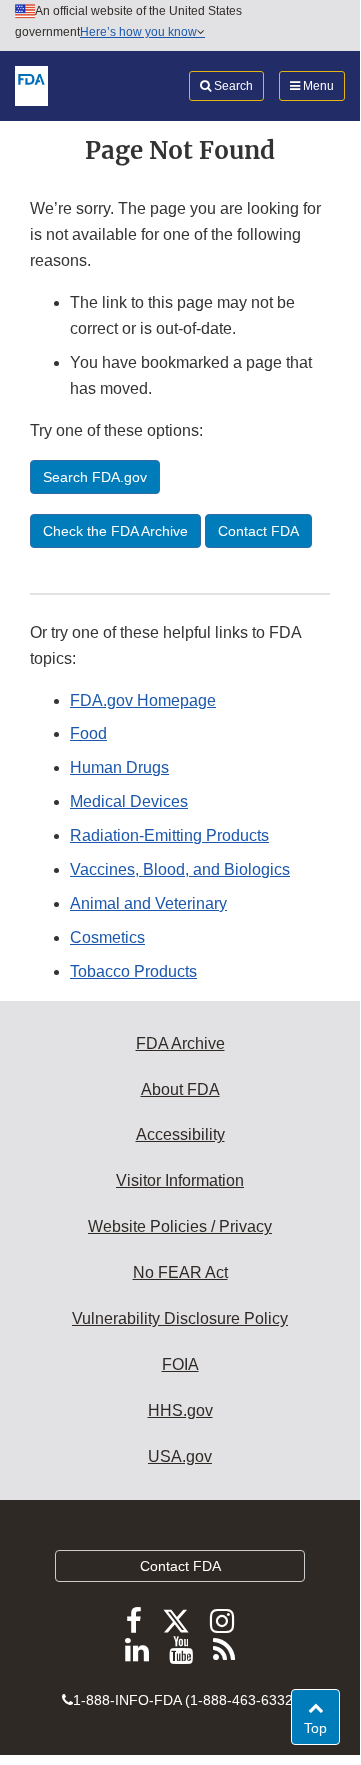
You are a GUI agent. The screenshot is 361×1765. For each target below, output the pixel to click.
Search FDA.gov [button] (95, 477)
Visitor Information (180, 1180)
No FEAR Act (180, 1272)
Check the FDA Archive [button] (115, 531)
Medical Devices (129, 801)
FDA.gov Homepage (143, 700)
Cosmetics (107, 937)
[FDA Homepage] (31, 85)
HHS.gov (180, 1410)
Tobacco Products (133, 971)
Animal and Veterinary (148, 903)
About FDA (180, 1089)
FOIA (180, 1364)
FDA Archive (180, 1043)
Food (88, 733)
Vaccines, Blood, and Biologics (180, 869)
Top (321, 1727)
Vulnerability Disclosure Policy (180, 1318)
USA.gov (180, 1456)
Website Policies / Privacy (180, 1226)
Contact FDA (180, 1566)
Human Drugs (119, 767)
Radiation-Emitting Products (169, 835)
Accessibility (180, 1134)
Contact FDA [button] (258, 531)
